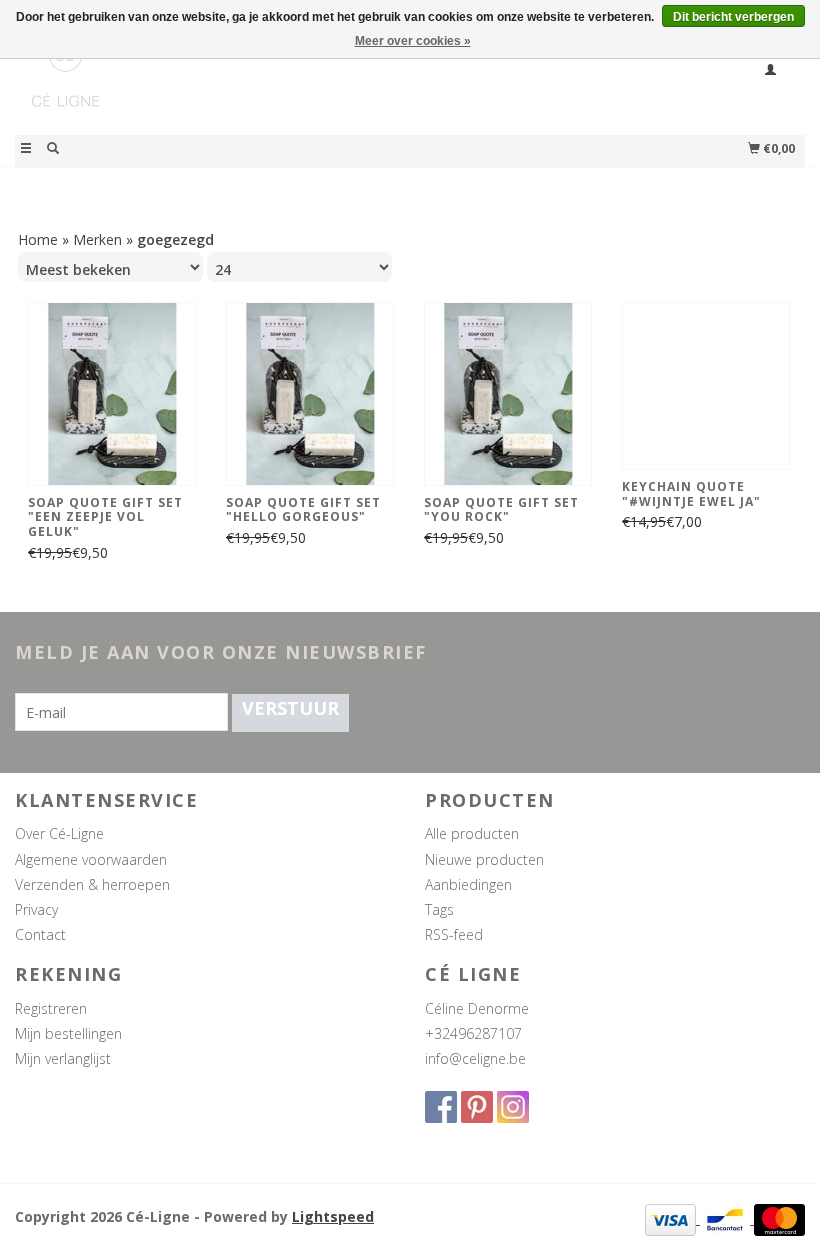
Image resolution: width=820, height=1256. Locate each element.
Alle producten (472, 833)
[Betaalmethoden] (672, 1218)
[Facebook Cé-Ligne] (441, 1107)
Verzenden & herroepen (92, 884)
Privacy (36, 909)
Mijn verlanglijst (63, 1058)
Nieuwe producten (484, 859)
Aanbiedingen (468, 884)
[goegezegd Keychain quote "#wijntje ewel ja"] (706, 386)
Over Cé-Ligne (59, 833)
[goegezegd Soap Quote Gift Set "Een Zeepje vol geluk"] (112, 394)
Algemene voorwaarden (91, 859)
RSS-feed (454, 934)
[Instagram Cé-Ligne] (513, 1107)
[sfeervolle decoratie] (212, 83)
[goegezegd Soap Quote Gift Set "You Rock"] (508, 394)
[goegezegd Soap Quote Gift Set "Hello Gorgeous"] (310, 394)
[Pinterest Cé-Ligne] (477, 1107)
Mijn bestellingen (68, 1033)
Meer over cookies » (413, 41)
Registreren (51, 1008)
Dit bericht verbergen (733, 17)
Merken (97, 239)
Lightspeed (333, 1216)
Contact (40, 934)
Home (38, 239)
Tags (439, 909)
